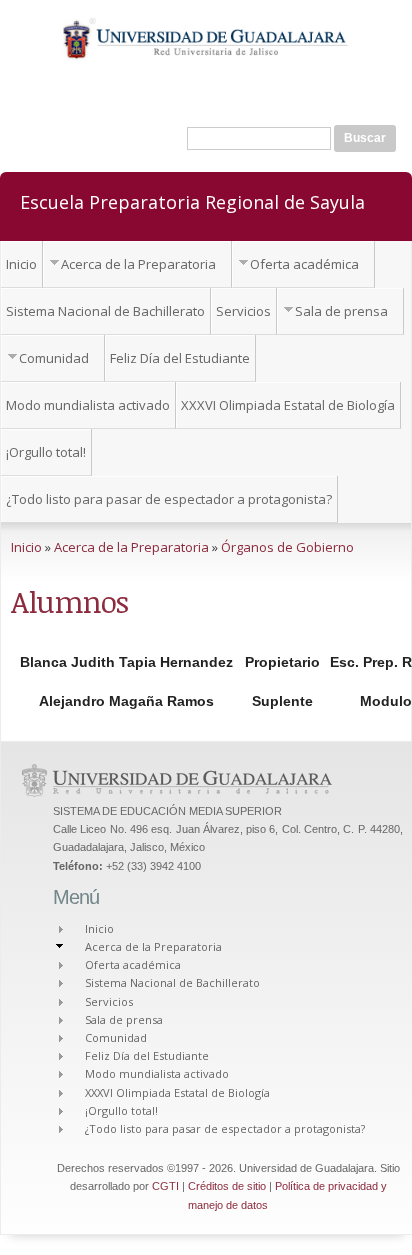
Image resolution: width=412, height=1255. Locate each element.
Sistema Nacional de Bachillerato (105, 311)
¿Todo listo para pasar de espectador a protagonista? (169, 499)
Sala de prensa (341, 311)
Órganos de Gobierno (287, 547)
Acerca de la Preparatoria (138, 264)
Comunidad (54, 358)
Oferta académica (304, 264)
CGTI (165, 1186)
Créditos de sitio (227, 1186)
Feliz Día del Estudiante (180, 358)
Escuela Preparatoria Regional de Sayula (192, 201)
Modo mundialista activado (88, 405)
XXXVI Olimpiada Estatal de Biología (288, 405)
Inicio (21, 264)
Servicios (243, 311)
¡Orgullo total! (46, 452)
